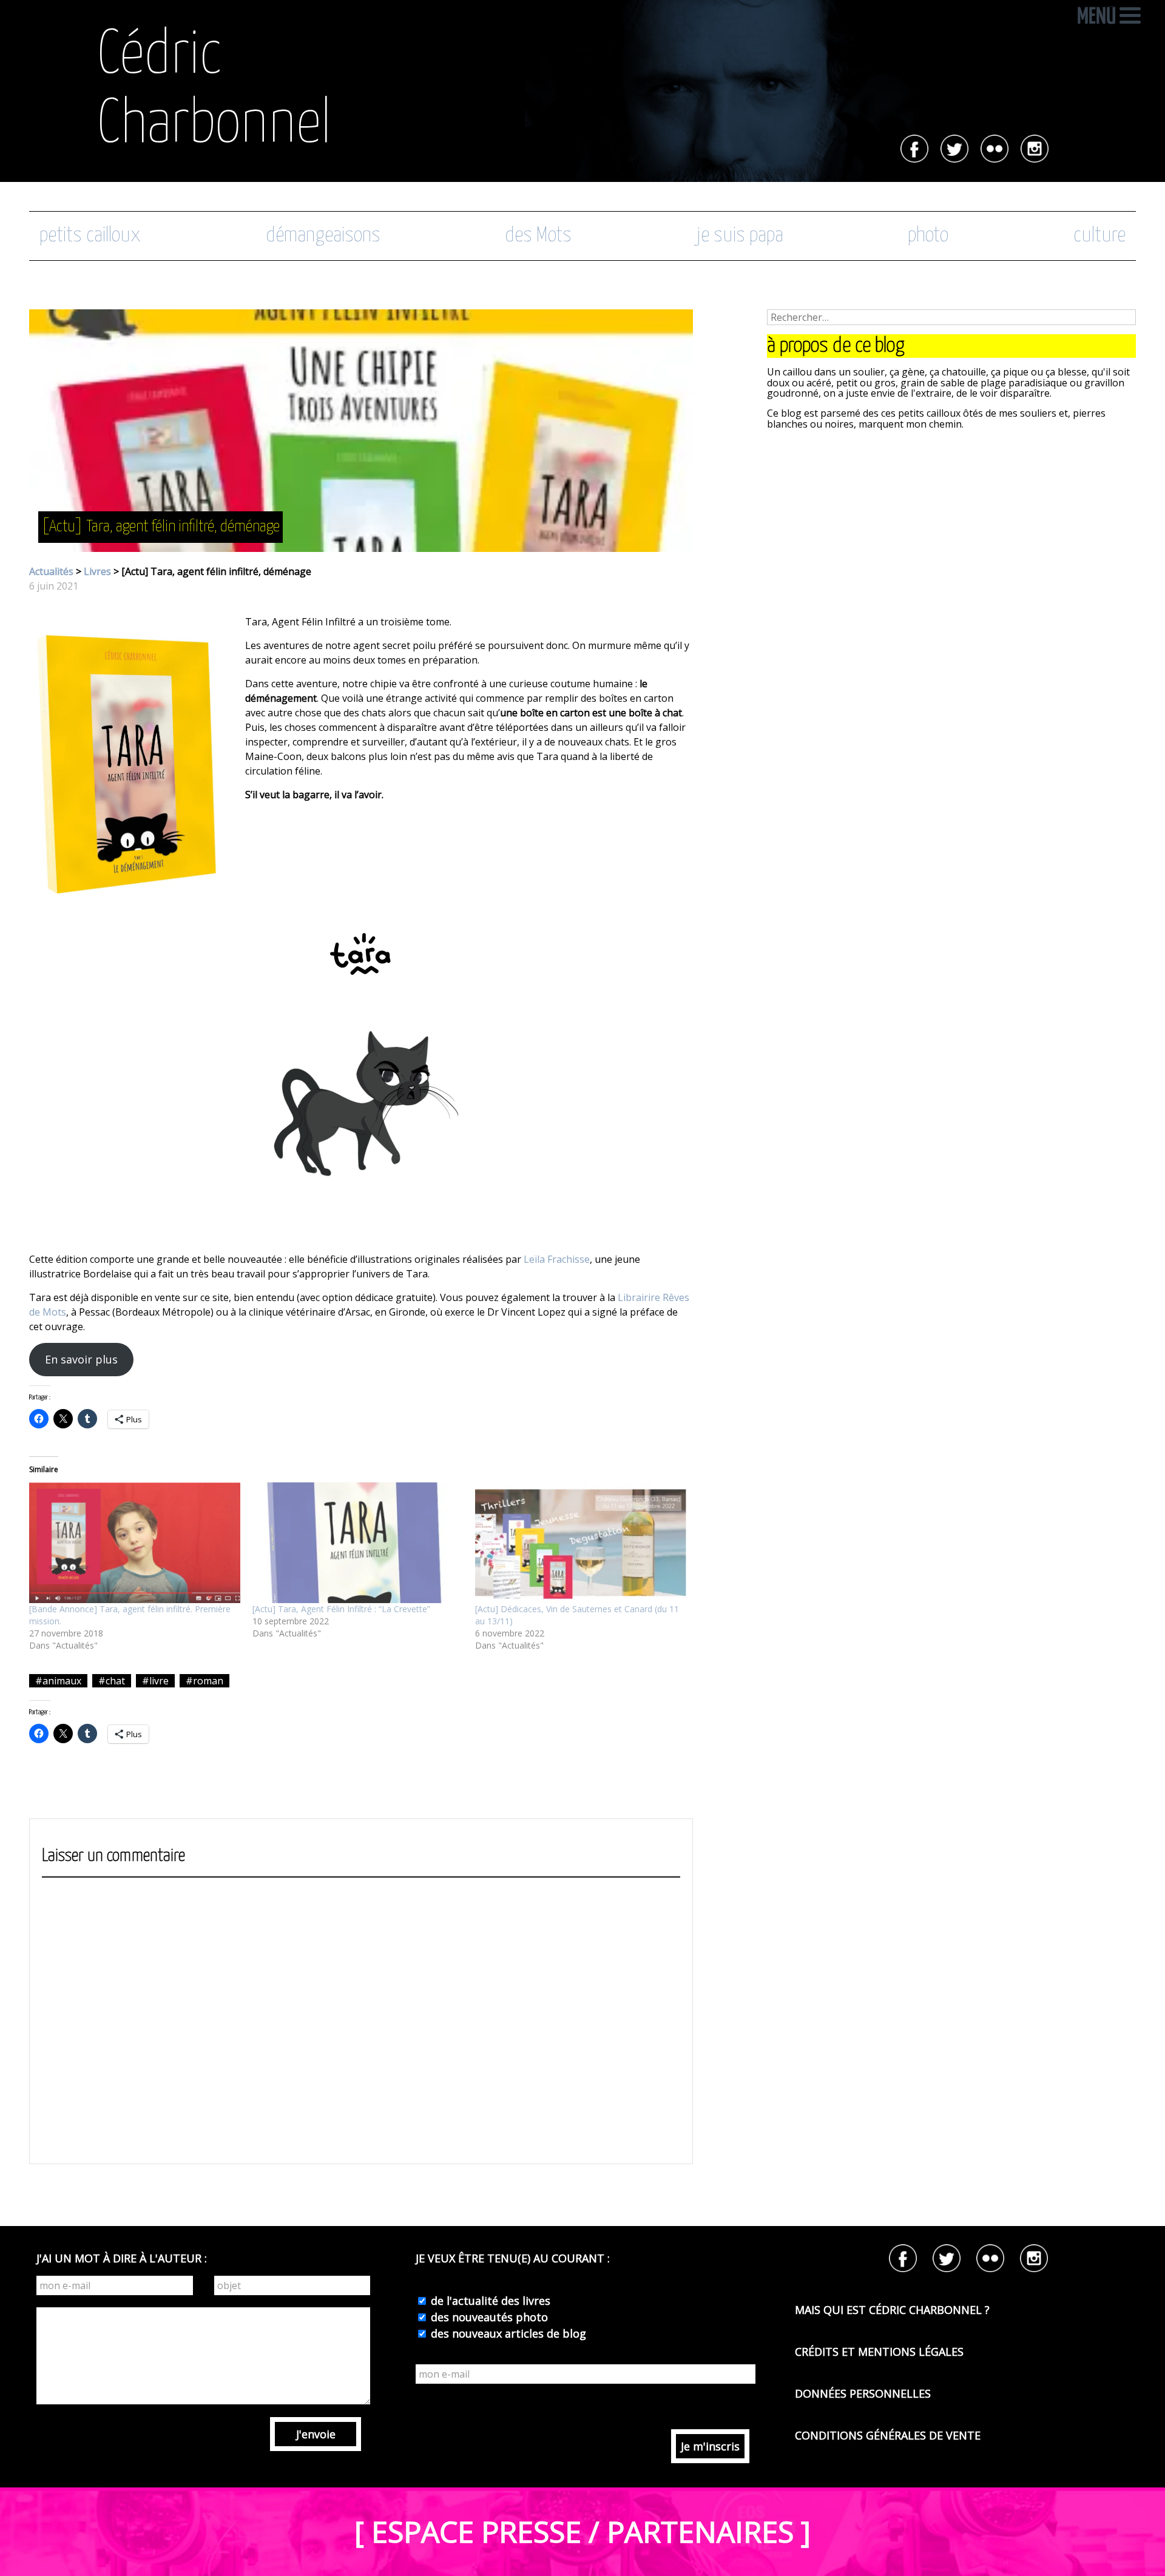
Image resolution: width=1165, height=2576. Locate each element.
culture (1099, 236)
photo (928, 236)
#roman (204, 1681)
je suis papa (740, 236)
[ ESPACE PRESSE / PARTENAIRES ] (582, 2531)
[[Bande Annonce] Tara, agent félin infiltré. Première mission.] (135, 1543)
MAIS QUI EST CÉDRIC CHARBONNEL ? (892, 2310)
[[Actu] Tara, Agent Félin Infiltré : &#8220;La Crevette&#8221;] (358, 1543)
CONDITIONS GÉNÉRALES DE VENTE (888, 2435)
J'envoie (316, 2434)
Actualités (51, 571)
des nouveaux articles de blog (507, 2333)
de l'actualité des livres (489, 2301)
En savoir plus (81, 1359)
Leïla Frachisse (557, 1259)
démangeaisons (323, 236)
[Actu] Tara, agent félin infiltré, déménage (160, 527)
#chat (112, 1681)
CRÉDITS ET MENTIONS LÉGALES (879, 2352)
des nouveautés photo (488, 2317)
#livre (155, 1681)
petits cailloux (90, 236)
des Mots (538, 236)
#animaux (58, 1681)
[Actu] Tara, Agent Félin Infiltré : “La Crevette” (341, 1609)
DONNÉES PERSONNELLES (863, 2393)
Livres (97, 571)
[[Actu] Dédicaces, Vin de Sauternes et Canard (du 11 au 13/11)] (581, 1543)
